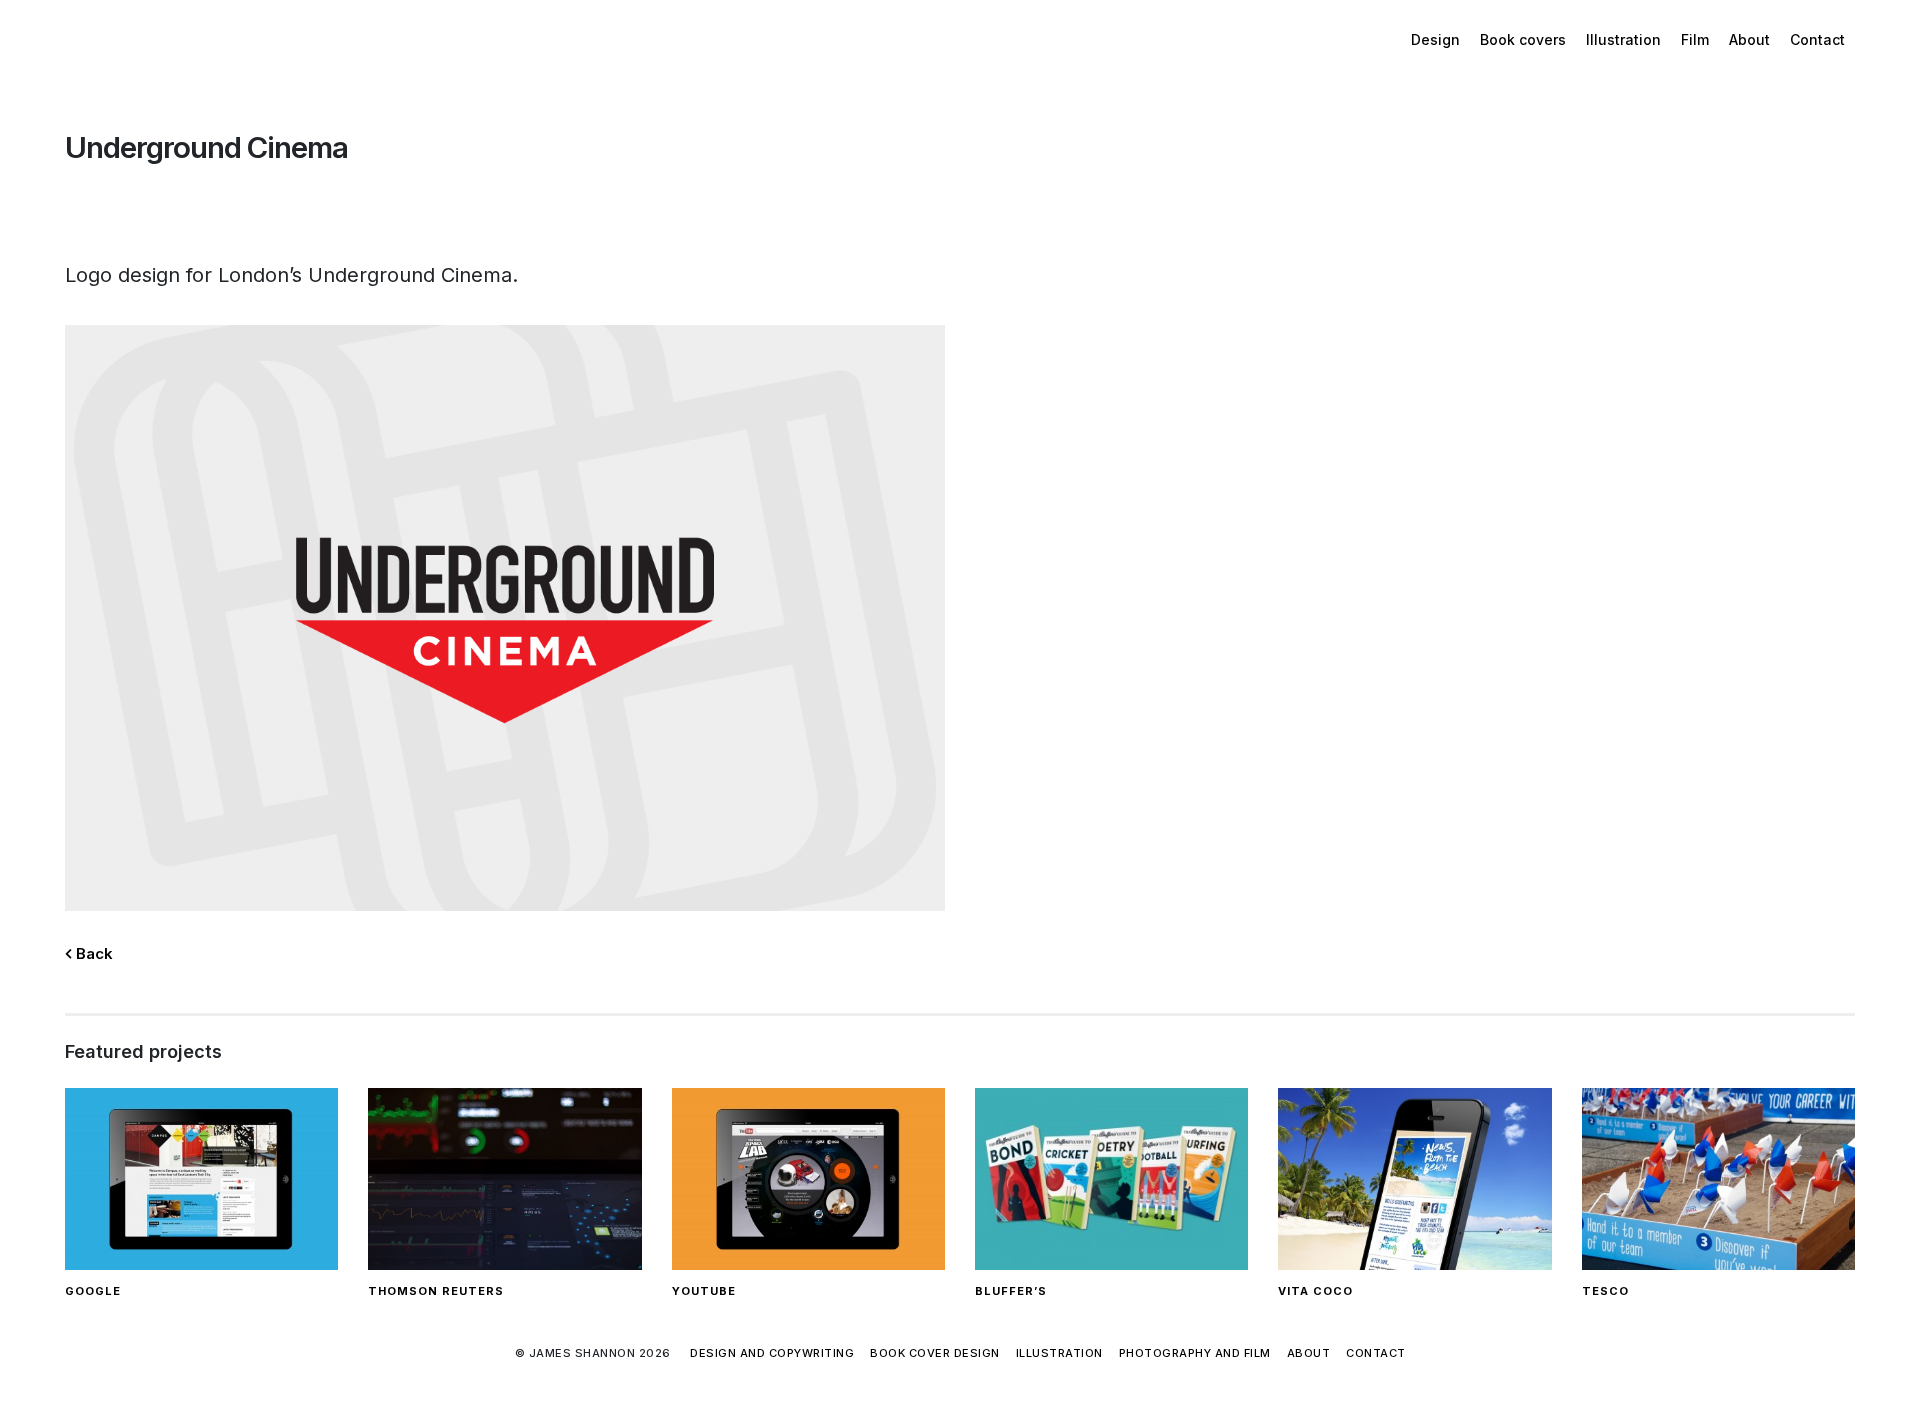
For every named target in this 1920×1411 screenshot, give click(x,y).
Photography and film (1195, 1353)
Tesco (1605, 1291)
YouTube (704, 1291)
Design (1435, 39)
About (1749, 39)
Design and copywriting (772, 1353)
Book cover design (935, 1353)
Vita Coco (1315, 1291)
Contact (1817, 39)
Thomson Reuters (436, 1291)
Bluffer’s (1011, 1291)
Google (93, 1291)
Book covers (1523, 39)
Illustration (1623, 39)
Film (1695, 39)
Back (92, 953)
